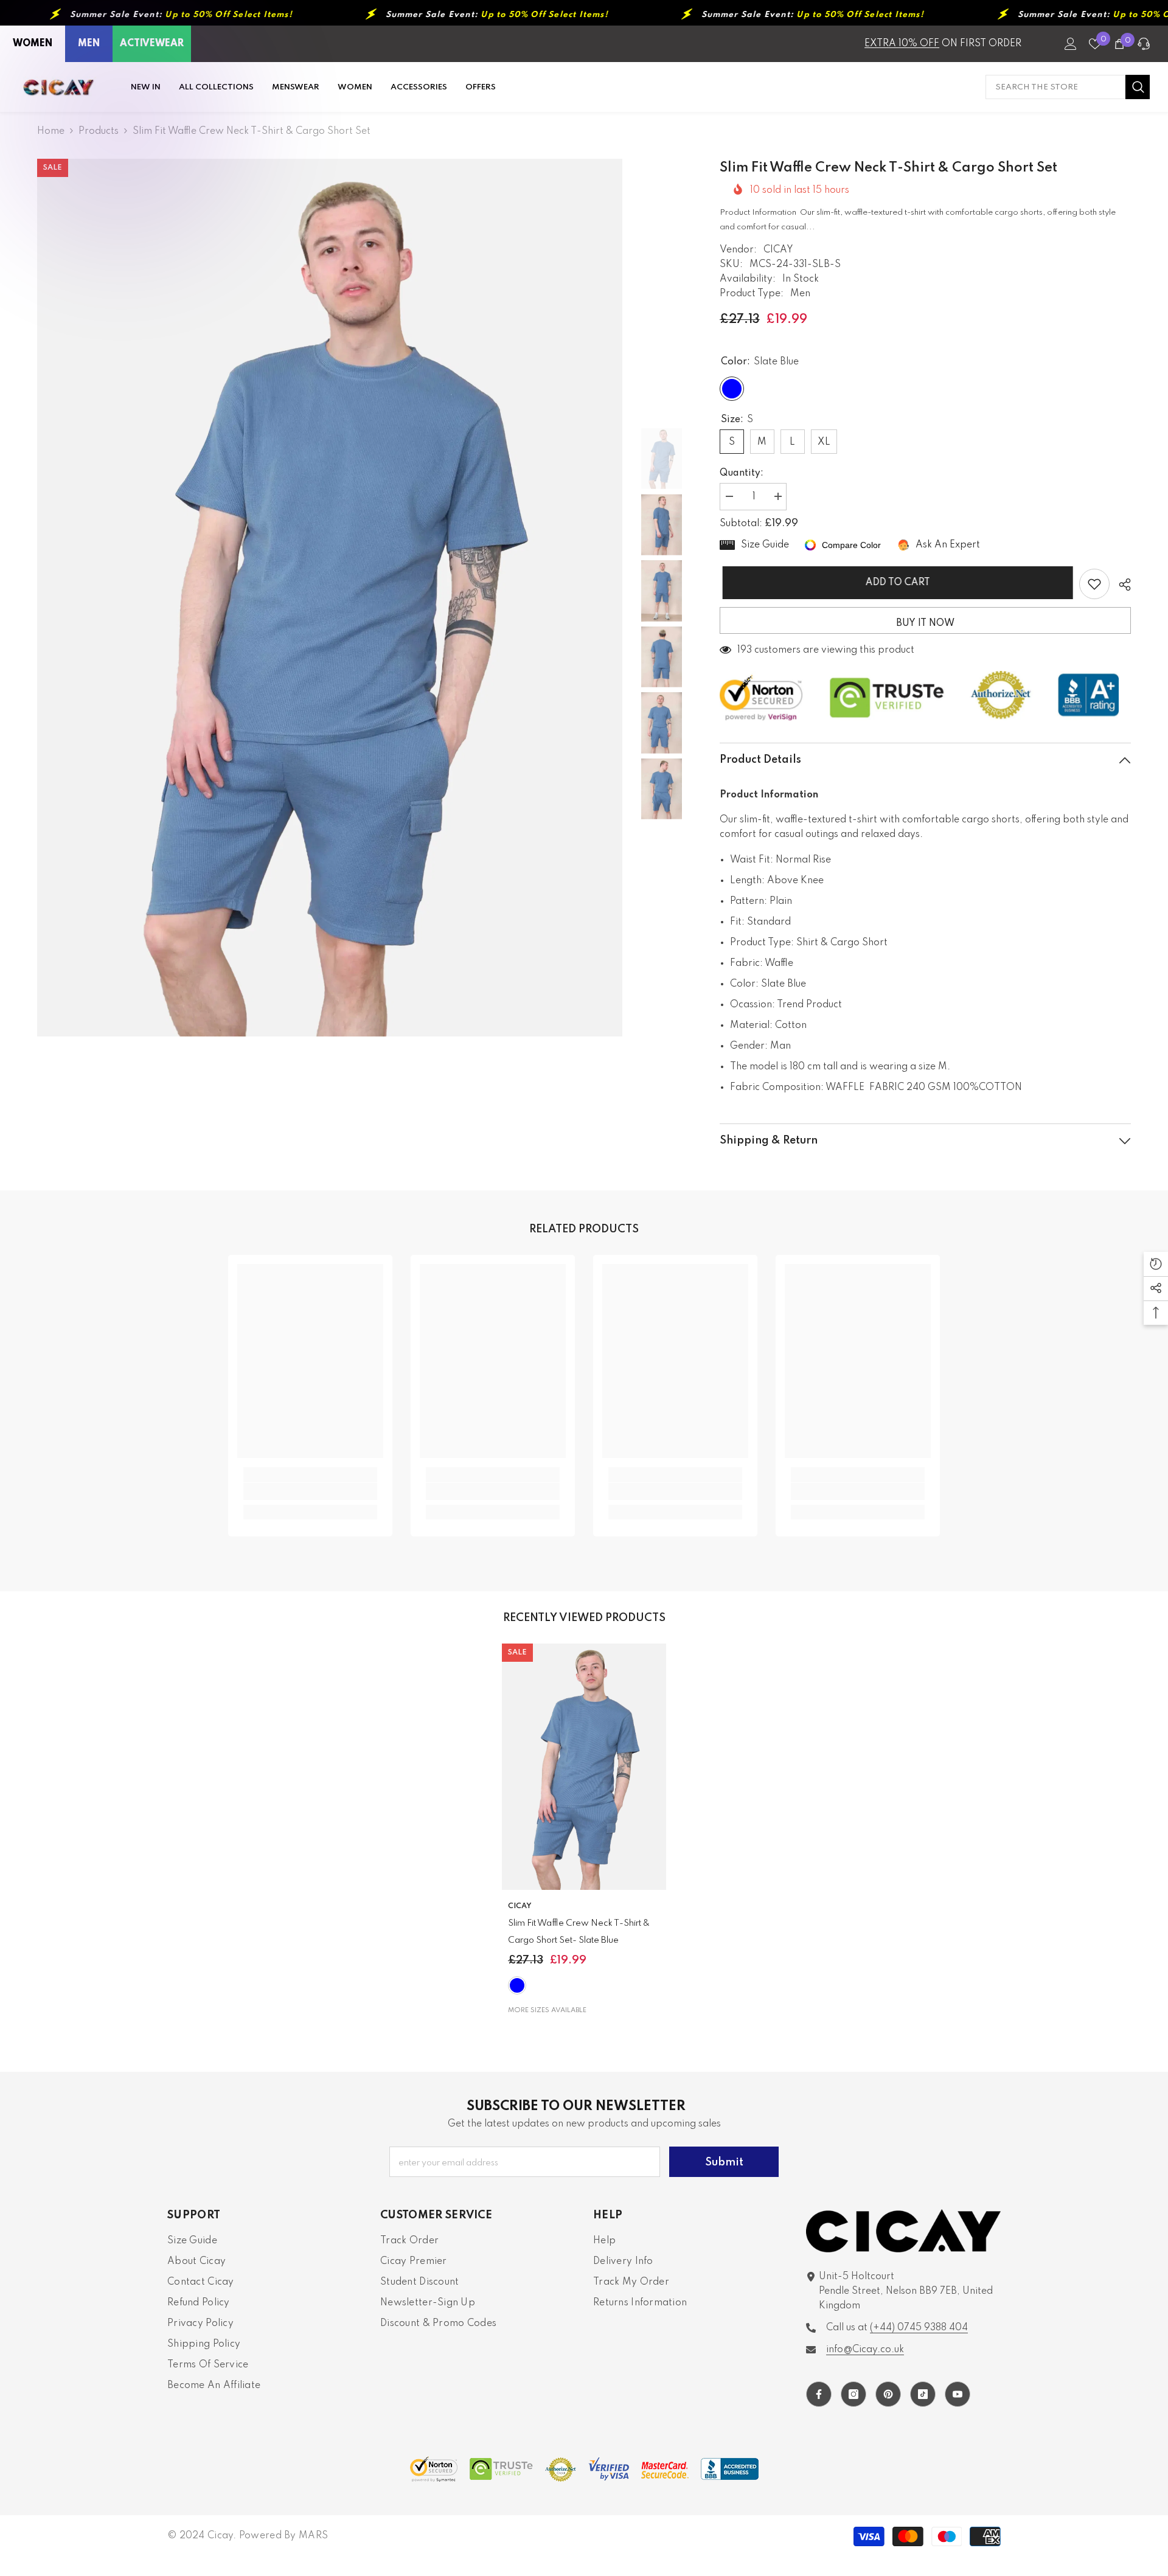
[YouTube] (958, 2394)
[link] (310, 1491)
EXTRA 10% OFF (902, 44)
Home (51, 131)
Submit (724, 2162)
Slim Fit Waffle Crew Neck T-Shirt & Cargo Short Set (579, 1932)
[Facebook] (819, 2394)
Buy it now (925, 623)
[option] (330, 598)
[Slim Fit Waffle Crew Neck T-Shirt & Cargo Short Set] (584, 1767)
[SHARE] (1120, 585)
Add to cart (895, 583)
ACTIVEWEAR (152, 44)
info (865, 2350)
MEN (89, 44)
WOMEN (33, 44)
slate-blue (517, 1985)
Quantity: (742, 473)
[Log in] (1071, 44)
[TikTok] (923, 2394)
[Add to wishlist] (1094, 584)
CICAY (778, 250)
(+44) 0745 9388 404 (919, 2328)
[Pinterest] (888, 2394)
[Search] (1068, 87)
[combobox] (1055, 87)
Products (99, 131)
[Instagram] (853, 2394)
